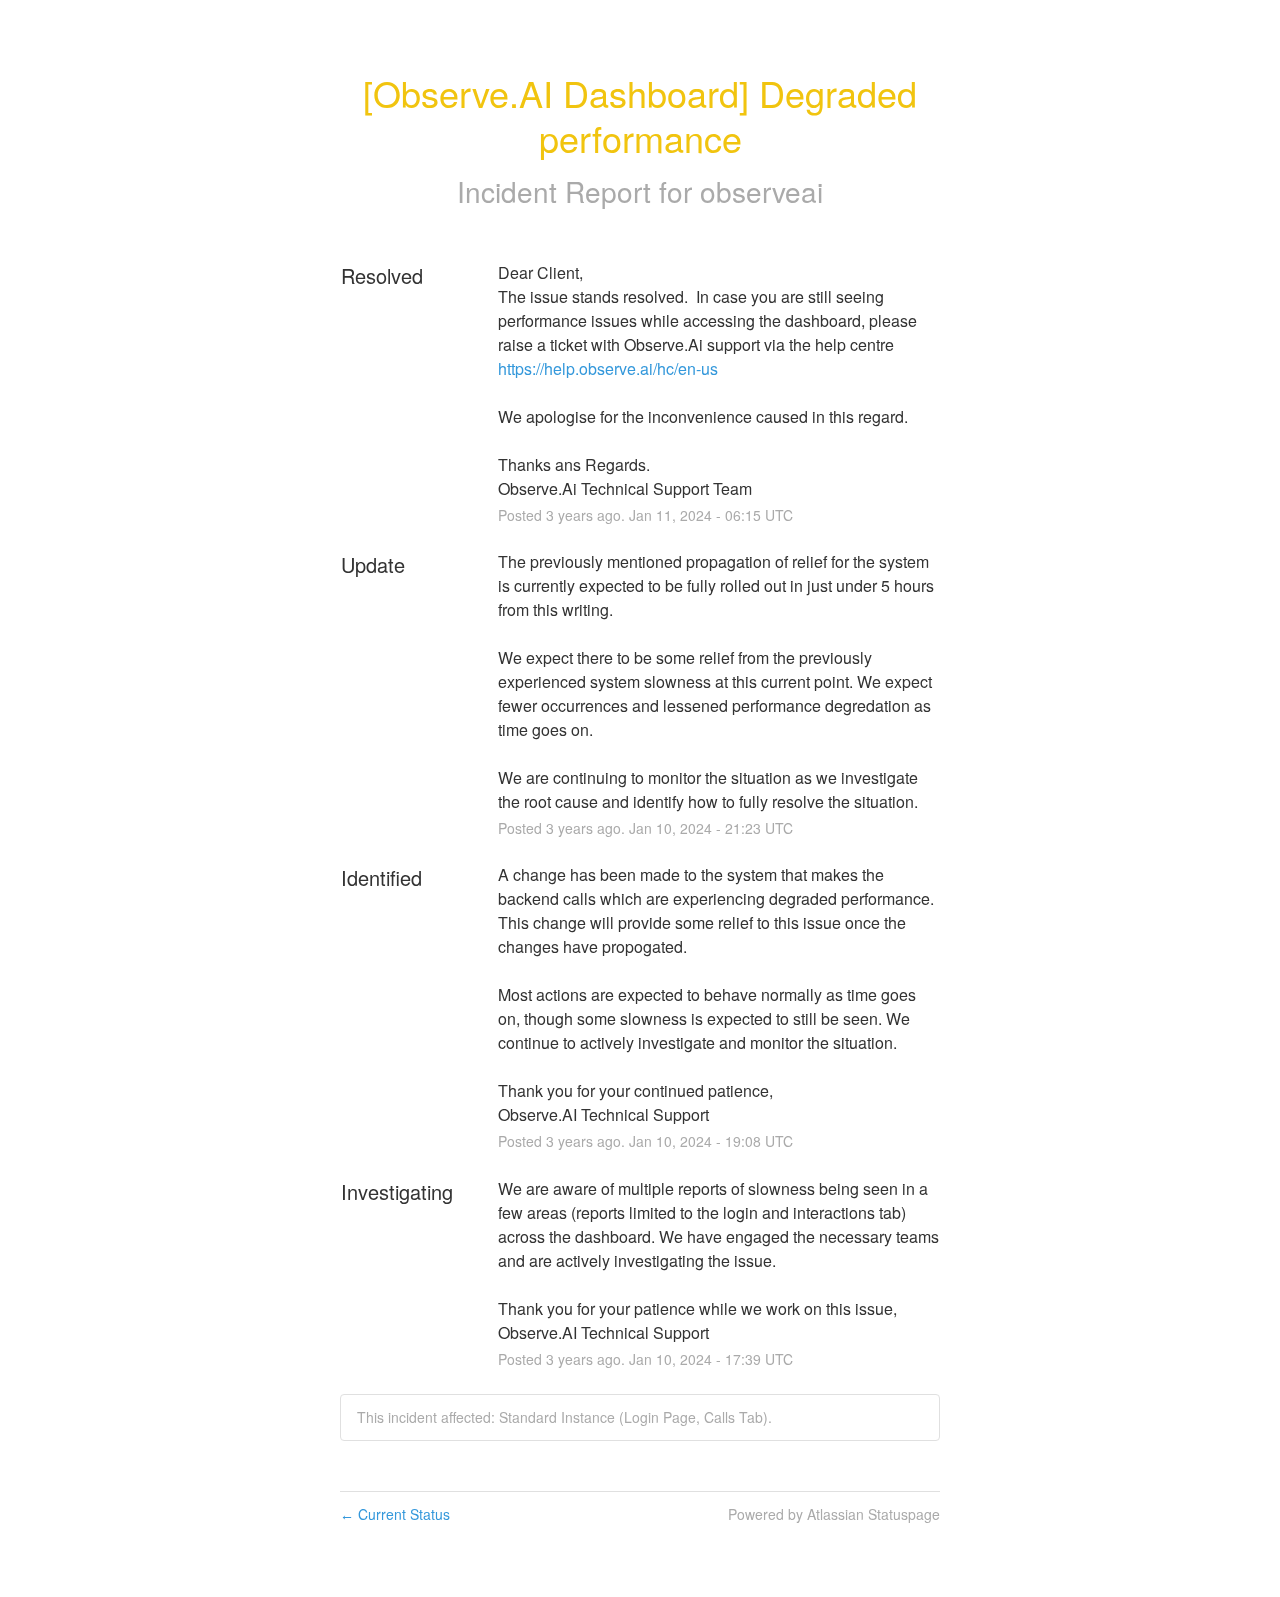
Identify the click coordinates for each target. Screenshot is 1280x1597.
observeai (761, 191)
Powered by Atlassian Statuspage (834, 1514)
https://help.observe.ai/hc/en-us (608, 368)
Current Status (395, 1514)
